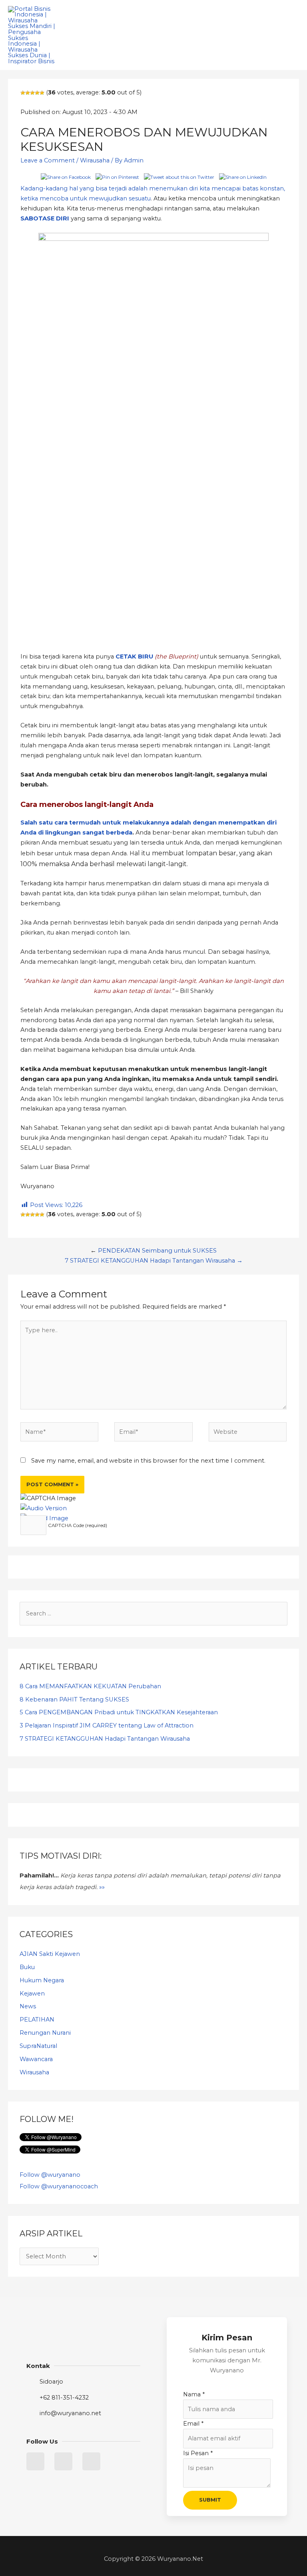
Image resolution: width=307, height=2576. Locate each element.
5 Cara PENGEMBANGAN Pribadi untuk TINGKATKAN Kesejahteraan (119, 1712)
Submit (210, 2500)
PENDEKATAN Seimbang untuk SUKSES (157, 1251)
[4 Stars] (37, 93)
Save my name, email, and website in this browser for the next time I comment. (148, 1461)
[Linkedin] (63, 2461)
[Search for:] (153, 1613)
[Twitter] (35, 2461)
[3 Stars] (32, 93)
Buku (27, 1967)
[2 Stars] (28, 93)
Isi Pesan (198, 2453)
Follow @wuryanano (50, 2175)
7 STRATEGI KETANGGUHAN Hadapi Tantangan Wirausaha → (154, 1261)
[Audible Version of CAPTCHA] (44, 1508)
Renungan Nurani (45, 2033)
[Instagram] (91, 2461)
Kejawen (32, 1994)
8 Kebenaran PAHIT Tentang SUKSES (74, 1699)
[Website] (248, 1433)
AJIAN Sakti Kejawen (50, 1954)
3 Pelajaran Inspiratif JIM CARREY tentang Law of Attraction (107, 1725)
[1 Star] (23, 93)
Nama (194, 2394)
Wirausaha (95, 160)
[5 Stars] (42, 93)
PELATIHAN (37, 2020)
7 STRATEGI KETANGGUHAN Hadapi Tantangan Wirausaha (105, 1739)
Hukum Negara (42, 1980)
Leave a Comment (48, 160)
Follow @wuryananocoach (59, 2186)
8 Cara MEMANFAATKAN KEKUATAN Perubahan (90, 1686)
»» (102, 1887)
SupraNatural (38, 2046)
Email (193, 2424)
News (28, 2006)
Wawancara (36, 2059)
